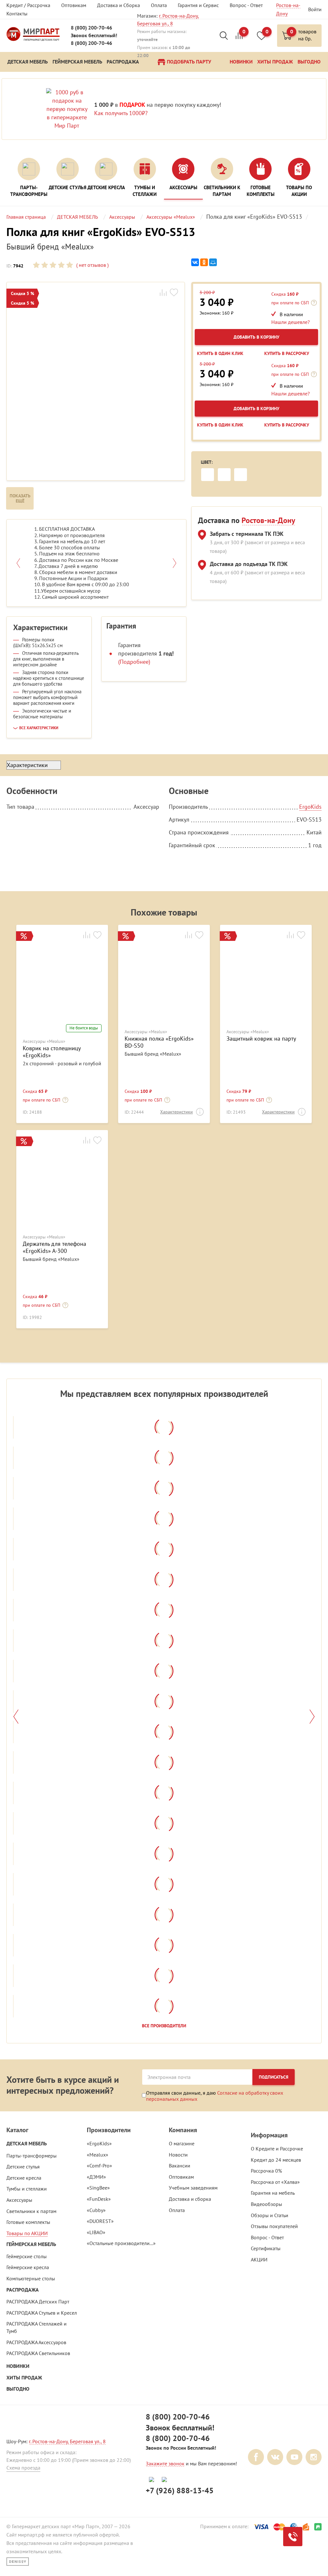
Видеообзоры (266, 2204)
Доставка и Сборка (119, 5)
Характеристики (176, 1112)
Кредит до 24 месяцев (276, 2160)
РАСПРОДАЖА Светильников (38, 2353)
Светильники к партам (31, 2211)
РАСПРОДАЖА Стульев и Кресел (42, 2313)
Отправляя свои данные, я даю (215, 2096)
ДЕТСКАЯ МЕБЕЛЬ (27, 2144)
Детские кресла (24, 2178)
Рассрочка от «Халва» (275, 2182)
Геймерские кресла (28, 2267)
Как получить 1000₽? (121, 113)
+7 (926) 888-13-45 (180, 2491)
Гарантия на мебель (273, 2193)
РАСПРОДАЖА (23, 2290)
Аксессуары (19, 2200)
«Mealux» (98, 2155)
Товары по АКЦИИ (27, 2233)
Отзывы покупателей (274, 2226)
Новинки (18, 2366)
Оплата (159, 5)
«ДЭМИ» (96, 2177)
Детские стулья (23, 2166)
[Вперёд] (312, 1717)
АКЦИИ (259, 2259)
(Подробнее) (134, 662)
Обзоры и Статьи (270, 2215)
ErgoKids (310, 807)
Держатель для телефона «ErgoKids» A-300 (54, 1247)
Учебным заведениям (193, 2188)
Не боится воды (84, 1028)
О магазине (182, 2143)
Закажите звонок (165, 2463)
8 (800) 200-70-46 (91, 28)
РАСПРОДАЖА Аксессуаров (36, 2342)
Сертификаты (266, 2248)
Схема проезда (23, 2468)
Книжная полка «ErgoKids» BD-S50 (159, 1042)
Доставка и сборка (190, 2199)
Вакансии (180, 2166)
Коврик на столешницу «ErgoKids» (52, 1052)
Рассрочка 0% (266, 2171)
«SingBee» (98, 2188)
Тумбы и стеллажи (27, 2189)
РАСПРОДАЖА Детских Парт (38, 2302)
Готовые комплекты (28, 2222)
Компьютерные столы (31, 2278)
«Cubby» (96, 2210)
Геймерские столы (27, 2256)
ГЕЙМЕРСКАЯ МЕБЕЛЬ (31, 2244)
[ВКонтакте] (195, 262)
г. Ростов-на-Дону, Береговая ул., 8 (67, 2441)
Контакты (17, 13)
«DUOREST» (100, 2221)
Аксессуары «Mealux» (44, 1041)
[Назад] (16, 1717)
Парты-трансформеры (32, 2156)
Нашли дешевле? (291, 322)
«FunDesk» (99, 2199)
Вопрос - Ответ (246, 5)
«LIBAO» (96, 2232)
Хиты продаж (24, 2378)
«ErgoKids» (99, 2143)
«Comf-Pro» (99, 2166)
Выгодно (18, 2389)
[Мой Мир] (213, 262)
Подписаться (274, 2077)
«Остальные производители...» (121, 2243)
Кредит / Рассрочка (28, 5)
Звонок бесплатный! (94, 35)
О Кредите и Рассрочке (277, 2149)
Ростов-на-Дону (268, 520)
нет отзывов (92, 265)
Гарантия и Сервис (198, 5)
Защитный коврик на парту (261, 1039)
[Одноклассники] (204, 262)
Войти (315, 9)
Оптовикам (74, 5)
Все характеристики (39, 728)
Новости (178, 2155)
